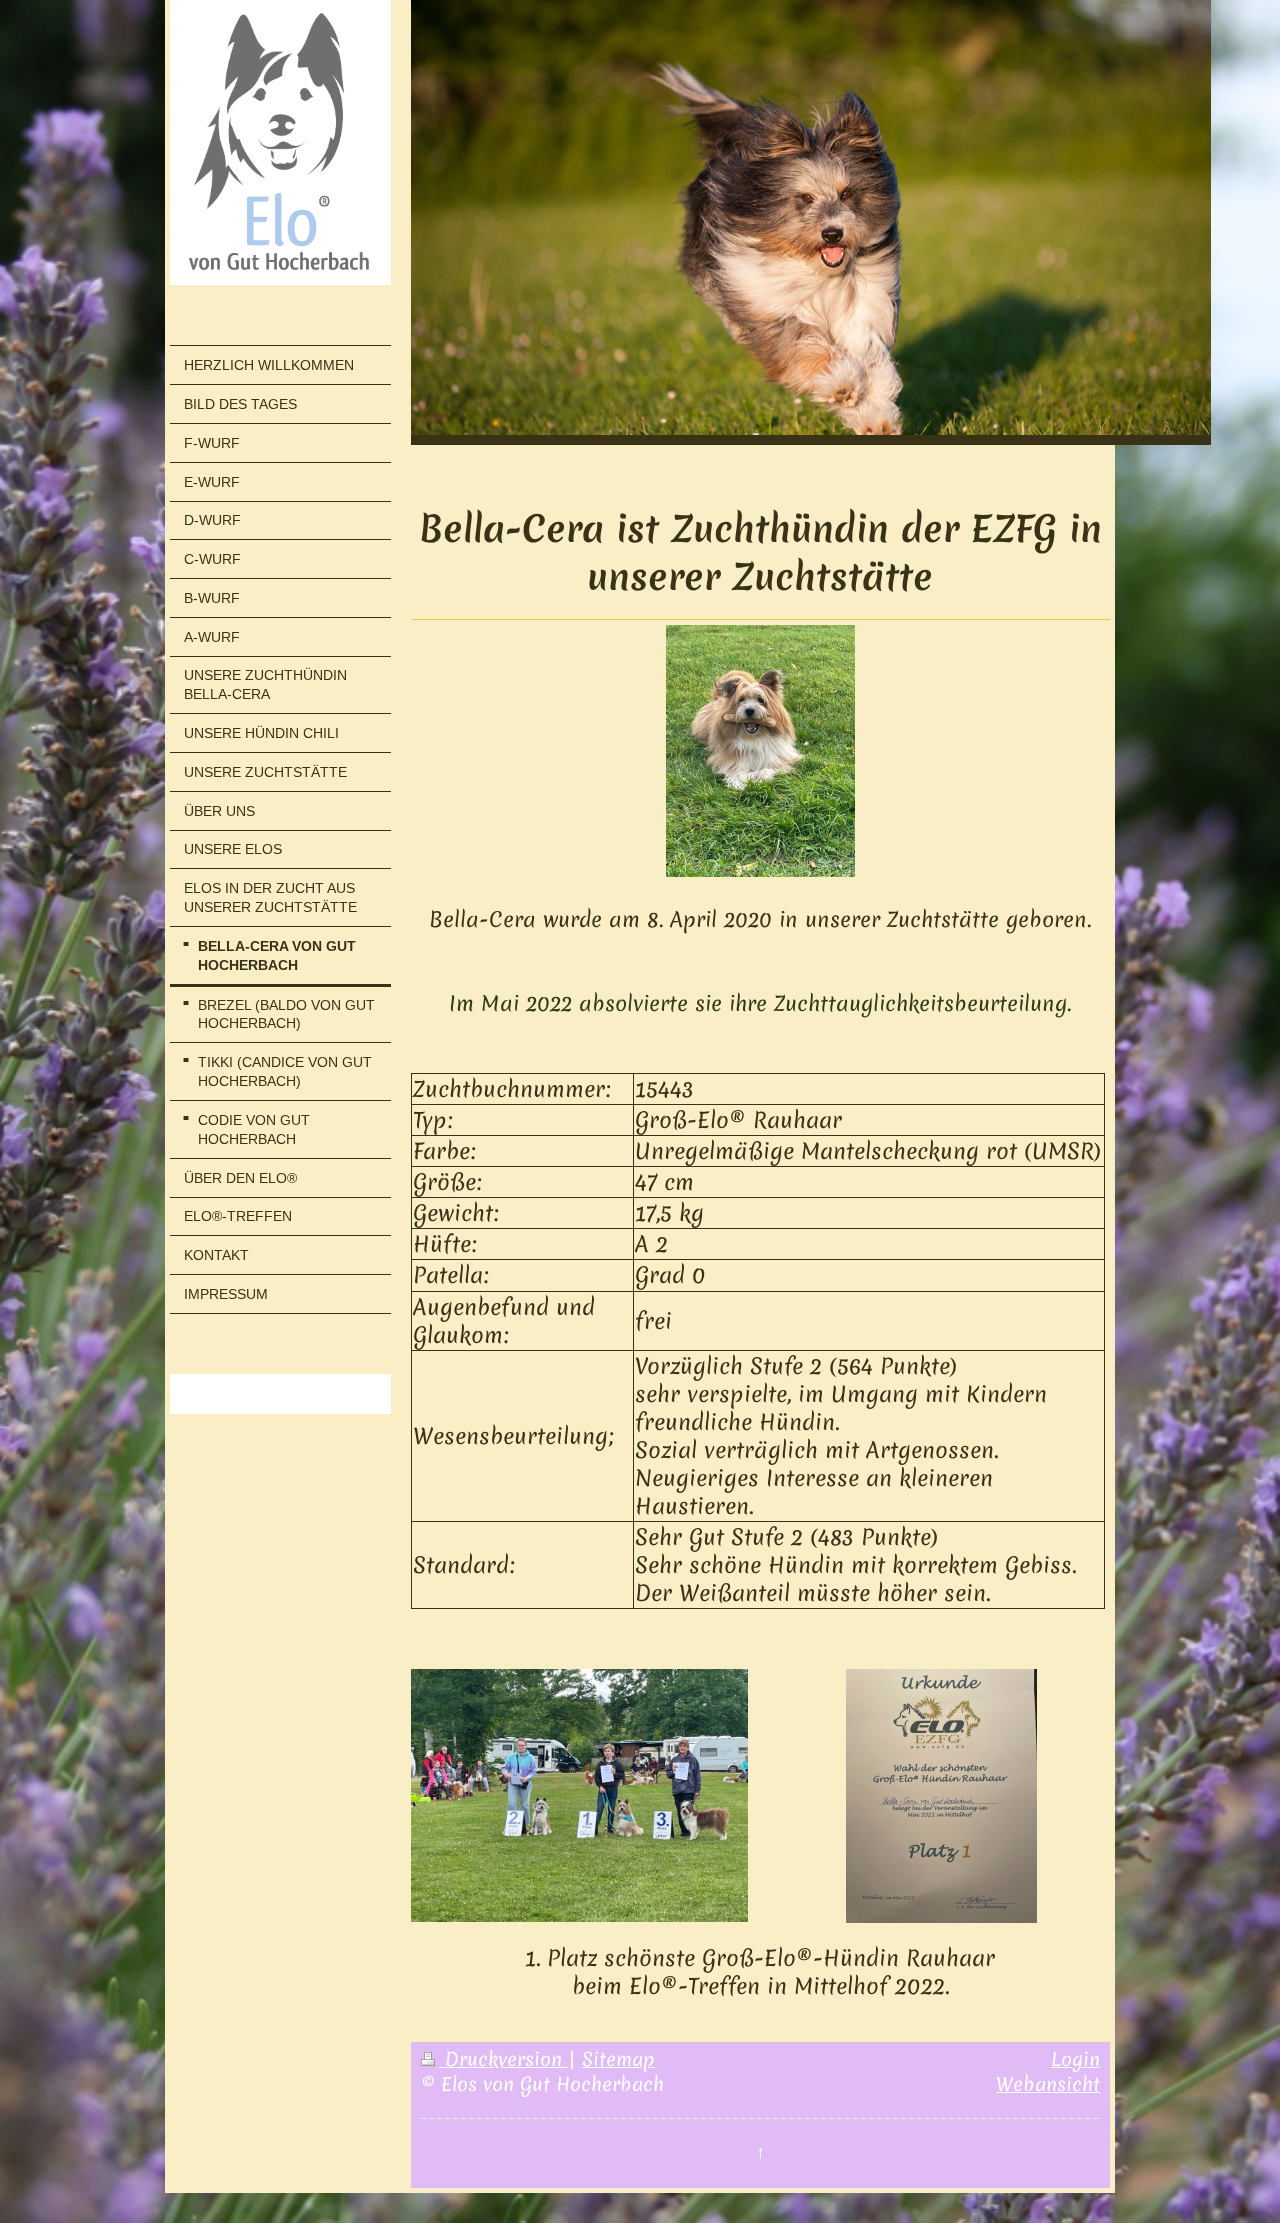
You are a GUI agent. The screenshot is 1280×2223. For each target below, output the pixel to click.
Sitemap (618, 2059)
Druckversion (503, 2059)
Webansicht (1048, 2084)
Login (1075, 2059)
